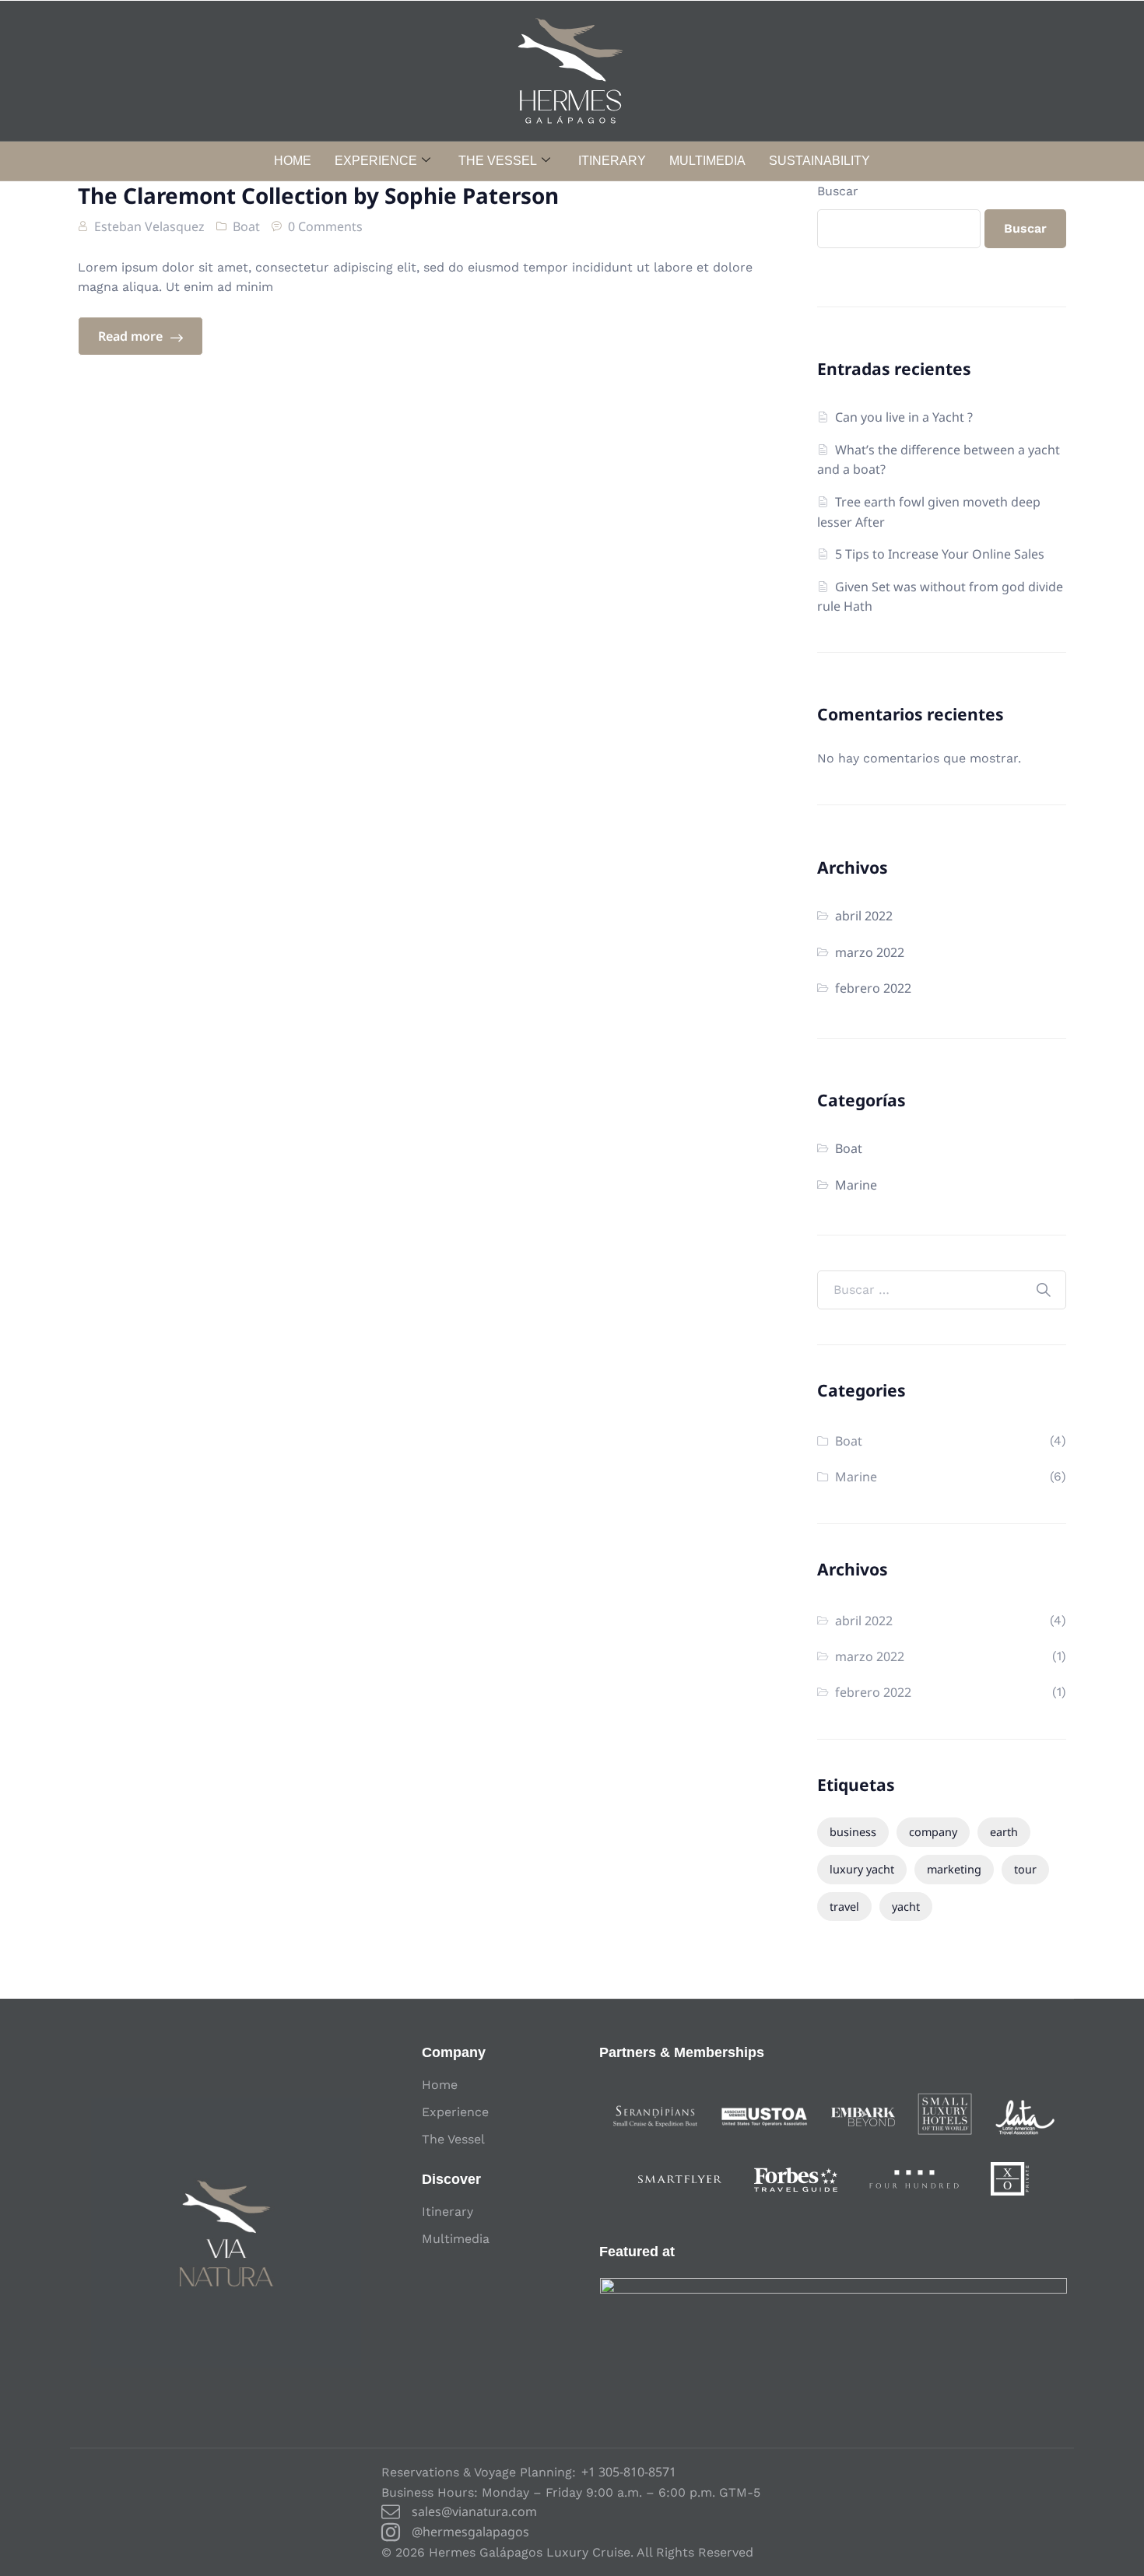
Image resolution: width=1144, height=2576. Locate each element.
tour (1025, 1869)
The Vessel (498, 161)
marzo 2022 (870, 952)
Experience (376, 161)
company (933, 1832)
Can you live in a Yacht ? (904, 417)
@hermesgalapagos (470, 2532)
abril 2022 (864, 916)
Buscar (838, 191)
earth (1004, 1832)
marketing (954, 1869)
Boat (246, 226)
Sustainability (819, 161)
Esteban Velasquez (149, 226)
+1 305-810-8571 (629, 2472)
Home (293, 161)
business (853, 1832)
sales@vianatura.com (474, 2511)
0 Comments (325, 226)
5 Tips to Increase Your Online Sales (940, 554)
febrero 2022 (873, 988)
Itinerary (612, 161)
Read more (132, 336)
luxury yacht (862, 1869)
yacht (906, 1907)
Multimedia (707, 161)
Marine (856, 1185)
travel (844, 1907)
